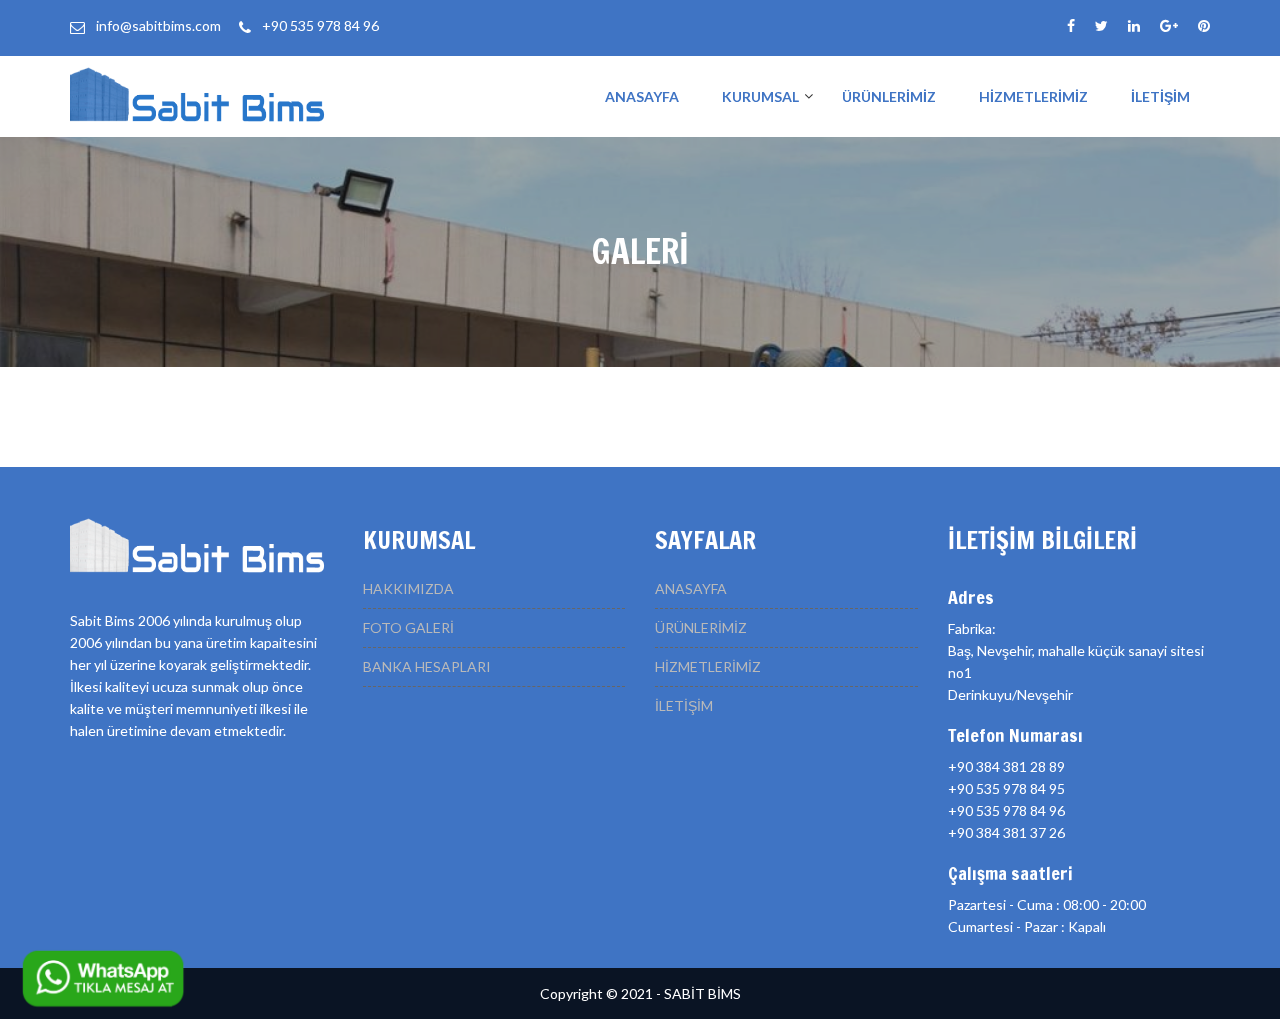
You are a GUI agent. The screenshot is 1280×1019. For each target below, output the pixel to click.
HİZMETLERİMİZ (1033, 96)
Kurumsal (760, 96)
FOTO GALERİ (408, 627)
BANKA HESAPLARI (427, 666)
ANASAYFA (642, 96)
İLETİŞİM (1160, 96)
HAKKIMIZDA (408, 588)
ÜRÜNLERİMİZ (889, 96)
